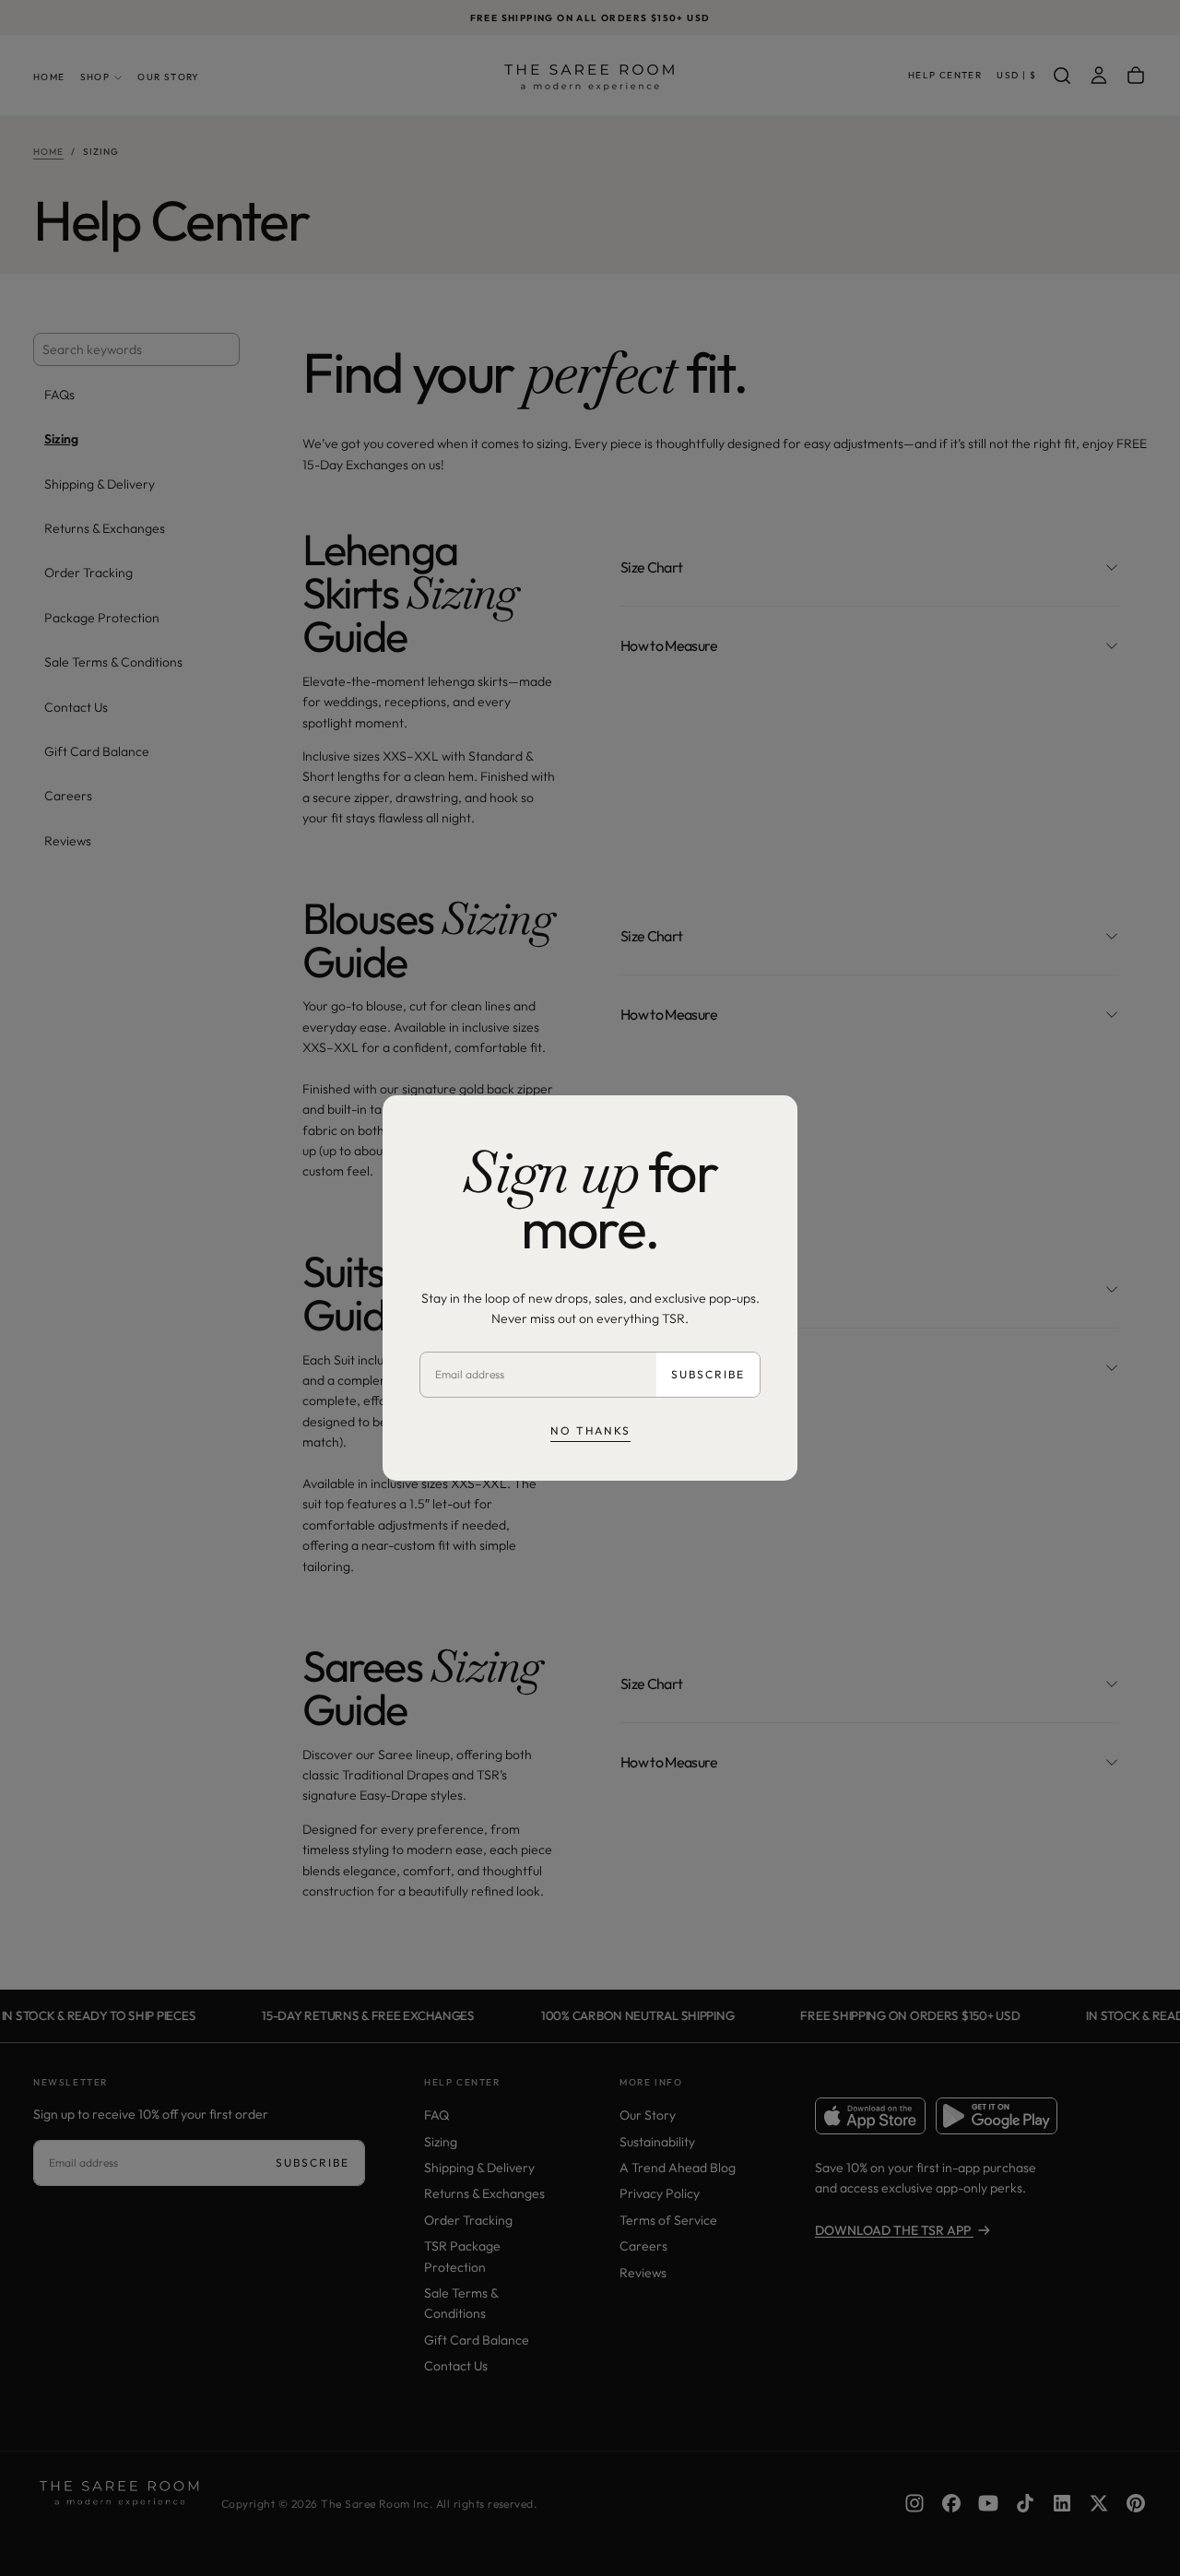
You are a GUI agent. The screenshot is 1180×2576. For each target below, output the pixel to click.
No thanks (590, 1430)
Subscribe (708, 1374)
